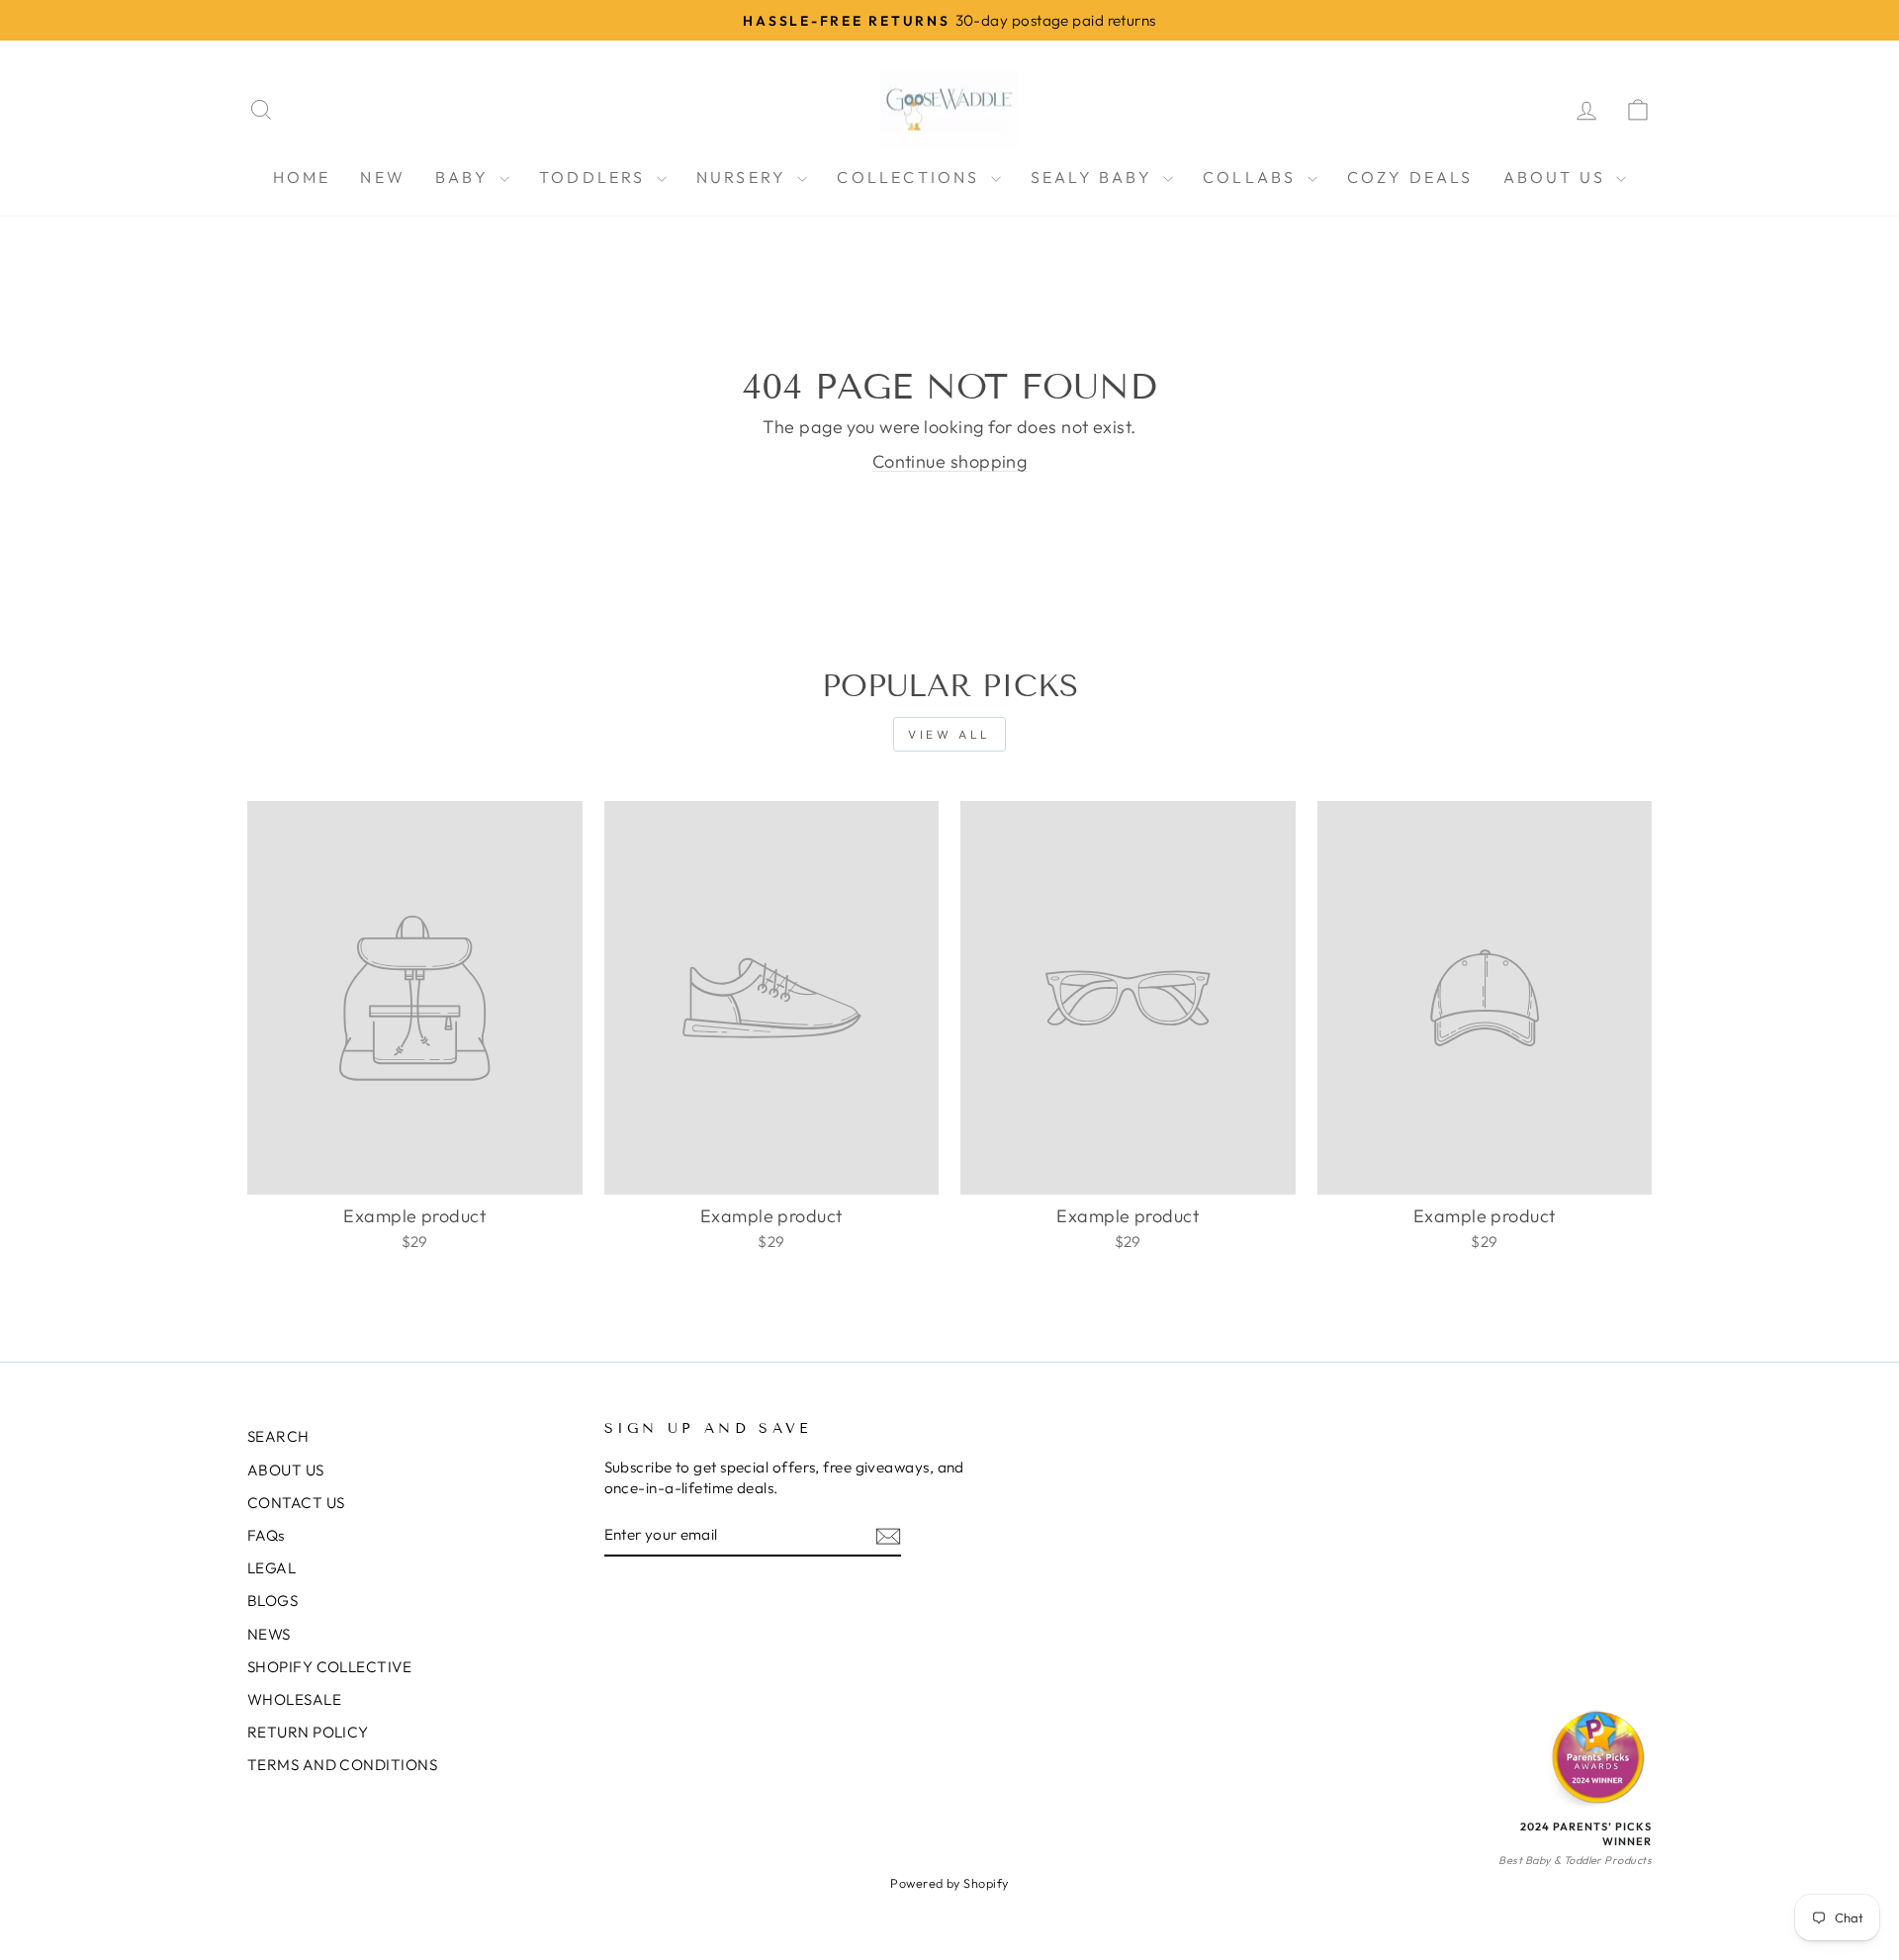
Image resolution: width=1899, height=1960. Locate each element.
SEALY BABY (1094, 177)
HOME (302, 177)
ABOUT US (1558, 177)
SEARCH (278, 1436)
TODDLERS (595, 177)
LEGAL (271, 1568)
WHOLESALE (294, 1699)
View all (949, 734)
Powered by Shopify (949, 1883)
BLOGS (272, 1601)
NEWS (269, 1634)
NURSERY (745, 177)
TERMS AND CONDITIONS (342, 1765)
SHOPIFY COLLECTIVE (329, 1667)
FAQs (266, 1535)
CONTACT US (296, 1503)
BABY (465, 177)
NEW (383, 177)
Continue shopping (950, 461)
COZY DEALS (1410, 177)
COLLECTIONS (911, 177)
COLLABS (1253, 177)
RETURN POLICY (308, 1732)
